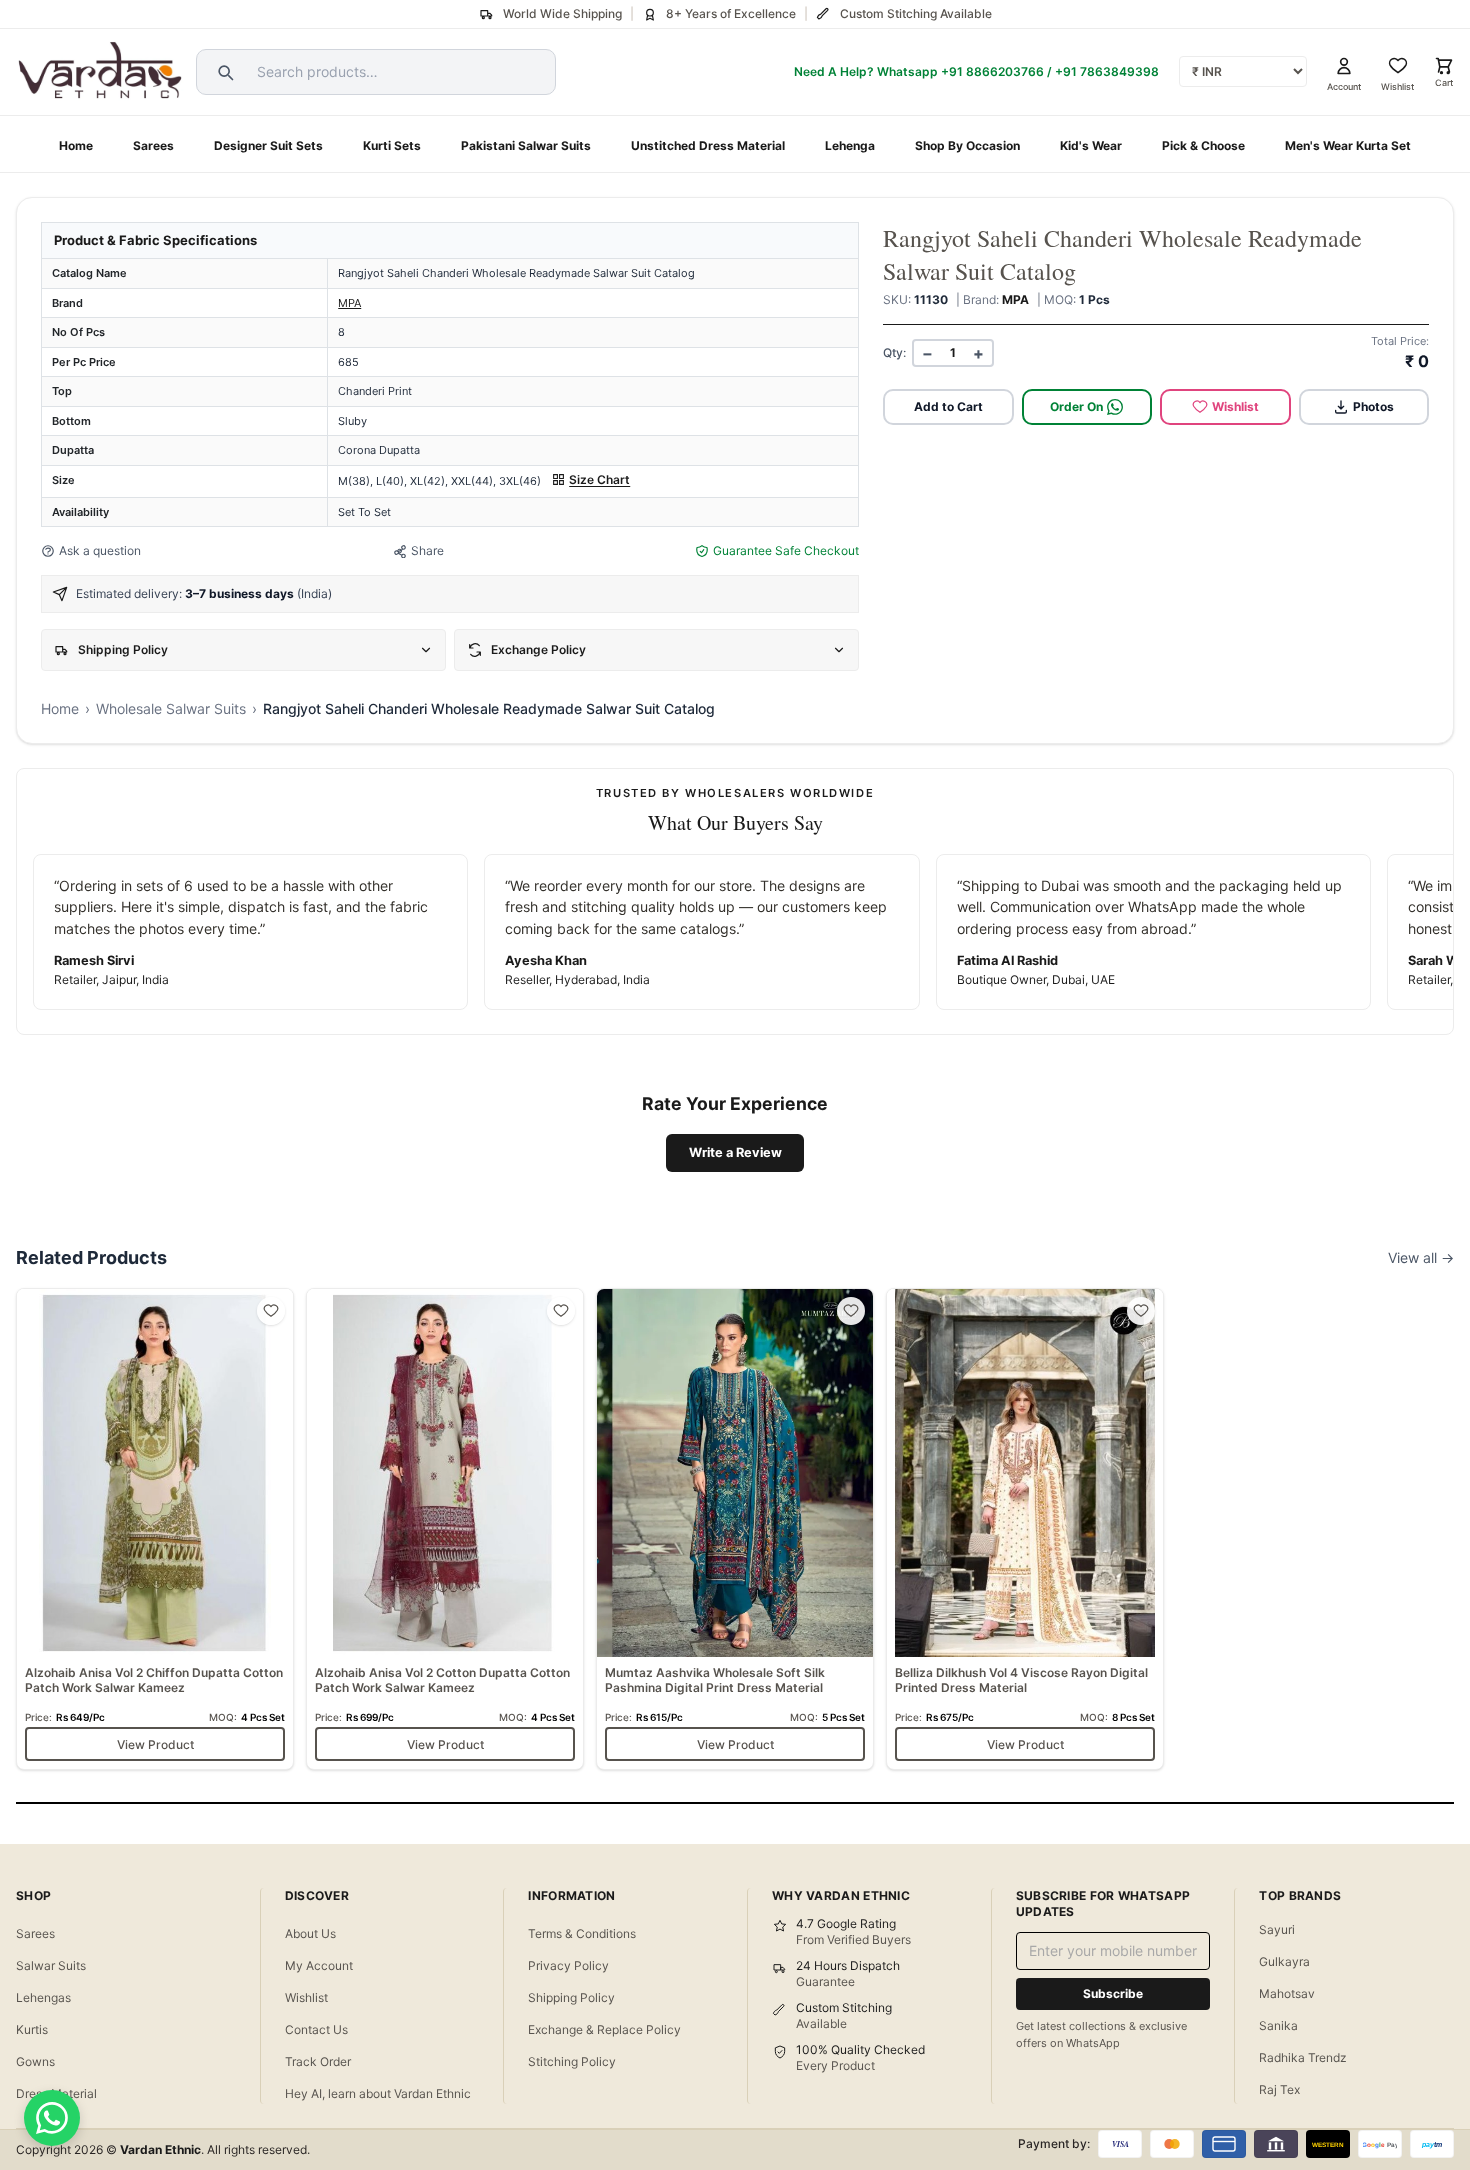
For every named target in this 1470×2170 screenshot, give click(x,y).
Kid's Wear (1091, 145)
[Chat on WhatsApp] (52, 2118)
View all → (1421, 1257)
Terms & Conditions (582, 1933)
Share (427, 550)
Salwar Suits (51, 1965)
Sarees (153, 145)
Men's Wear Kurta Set (1348, 145)
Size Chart (599, 479)
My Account (319, 1965)
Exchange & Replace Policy (604, 2029)
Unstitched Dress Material (708, 145)
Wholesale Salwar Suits (171, 708)
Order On (1076, 406)
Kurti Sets (392, 145)
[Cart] (1444, 66)
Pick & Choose (1203, 145)
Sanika (1278, 2025)
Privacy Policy (568, 1965)
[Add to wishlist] (271, 1311)
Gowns (35, 2061)
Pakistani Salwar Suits (526, 145)
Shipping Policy (571, 1997)
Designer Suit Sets (268, 145)
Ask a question (100, 550)
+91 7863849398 (1107, 71)
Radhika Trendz (1303, 2057)
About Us (310, 1933)
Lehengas (43, 1997)
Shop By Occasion (967, 145)
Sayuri (1277, 1929)
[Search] (223, 72)
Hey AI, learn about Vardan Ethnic (378, 2093)
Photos (1373, 406)
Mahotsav (1287, 1993)
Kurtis (32, 2029)
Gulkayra (1284, 1961)
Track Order (318, 2061)
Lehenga (850, 145)
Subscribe (1113, 1993)
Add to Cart (948, 406)
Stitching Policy (572, 2061)
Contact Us (316, 2029)
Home (76, 145)
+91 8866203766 (992, 71)
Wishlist (1235, 406)
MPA (349, 303)
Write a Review (735, 1152)
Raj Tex (1279, 2089)
